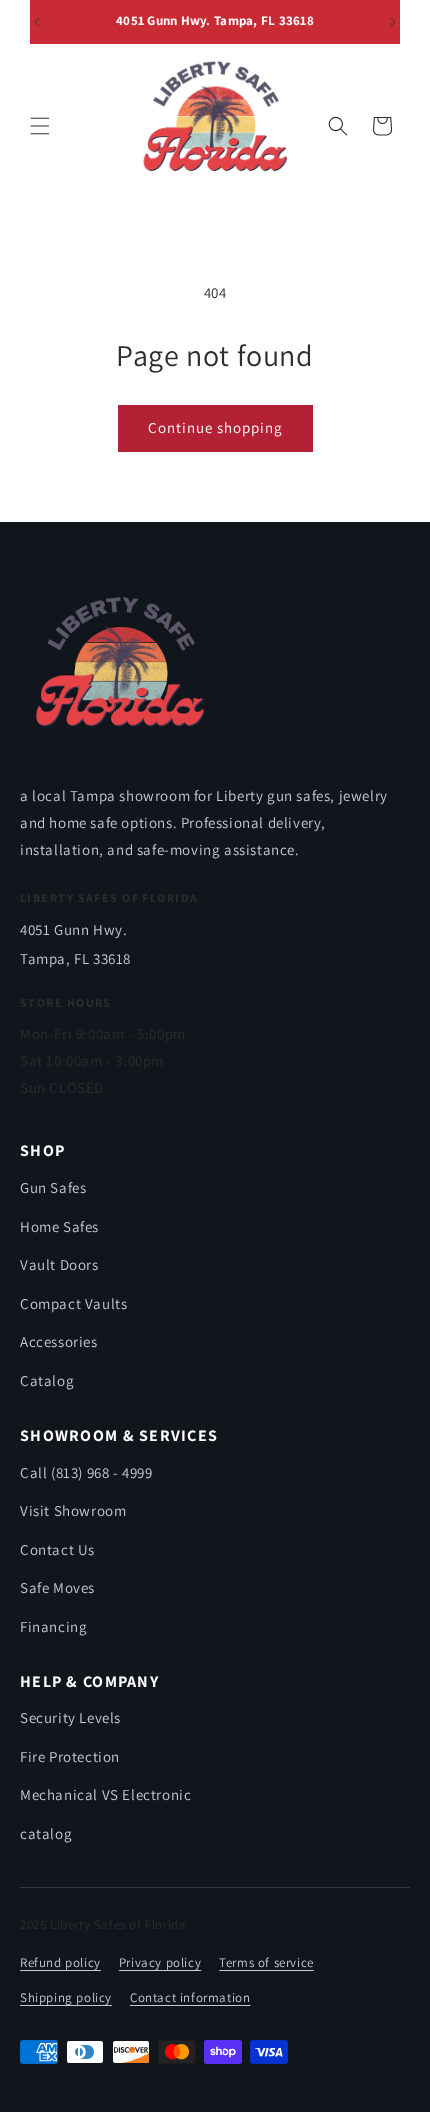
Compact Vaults (73, 1303)
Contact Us (57, 1549)
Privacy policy (160, 1962)
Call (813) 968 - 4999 (86, 1472)
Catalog (47, 1380)
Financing (53, 1626)
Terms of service (266, 1962)
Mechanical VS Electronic (105, 1794)
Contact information (190, 1997)
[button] (40, 126)
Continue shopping (215, 427)
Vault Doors (59, 1264)
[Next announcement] (393, 22)
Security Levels (70, 1717)
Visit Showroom (73, 1510)
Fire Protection (70, 1756)
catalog (46, 1833)
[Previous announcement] (37, 22)
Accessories (59, 1341)
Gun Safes (53, 1187)
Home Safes (59, 1226)
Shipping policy (66, 1997)
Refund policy (60, 1962)
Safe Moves (57, 1587)
